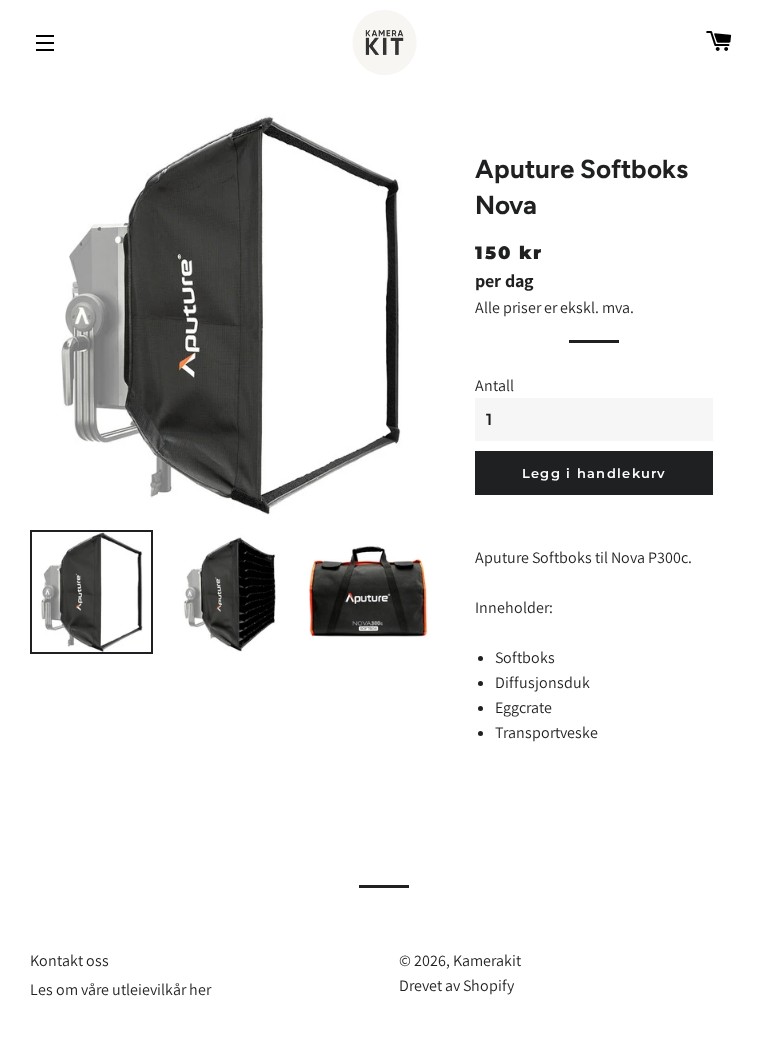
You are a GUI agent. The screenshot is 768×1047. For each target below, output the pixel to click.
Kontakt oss (69, 960)
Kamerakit (487, 960)
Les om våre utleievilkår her (120, 989)
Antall (494, 385)
